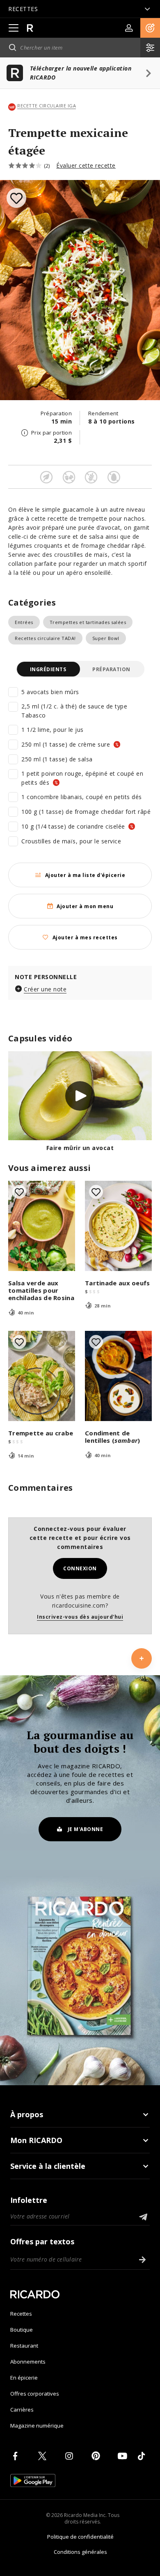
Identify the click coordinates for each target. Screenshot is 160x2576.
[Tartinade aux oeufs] (118, 1226)
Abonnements (28, 2362)
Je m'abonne (86, 1829)
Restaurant (24, 2346)
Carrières (22, 2410)
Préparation (111, 669)
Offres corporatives (35, 2394)
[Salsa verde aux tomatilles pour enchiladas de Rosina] (42, 1226)
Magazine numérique (37, 2426)
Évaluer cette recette (86, 165)
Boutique (22, 2330)
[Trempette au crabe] (42, 1376)
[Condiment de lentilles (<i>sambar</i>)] (118, 1376)
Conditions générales (80, 2552)
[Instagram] (71, 2456)
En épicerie (24, 2378)
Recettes (21, 2314)
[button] (150, 28)
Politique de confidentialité (80, 2537)
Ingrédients (48, 669)
